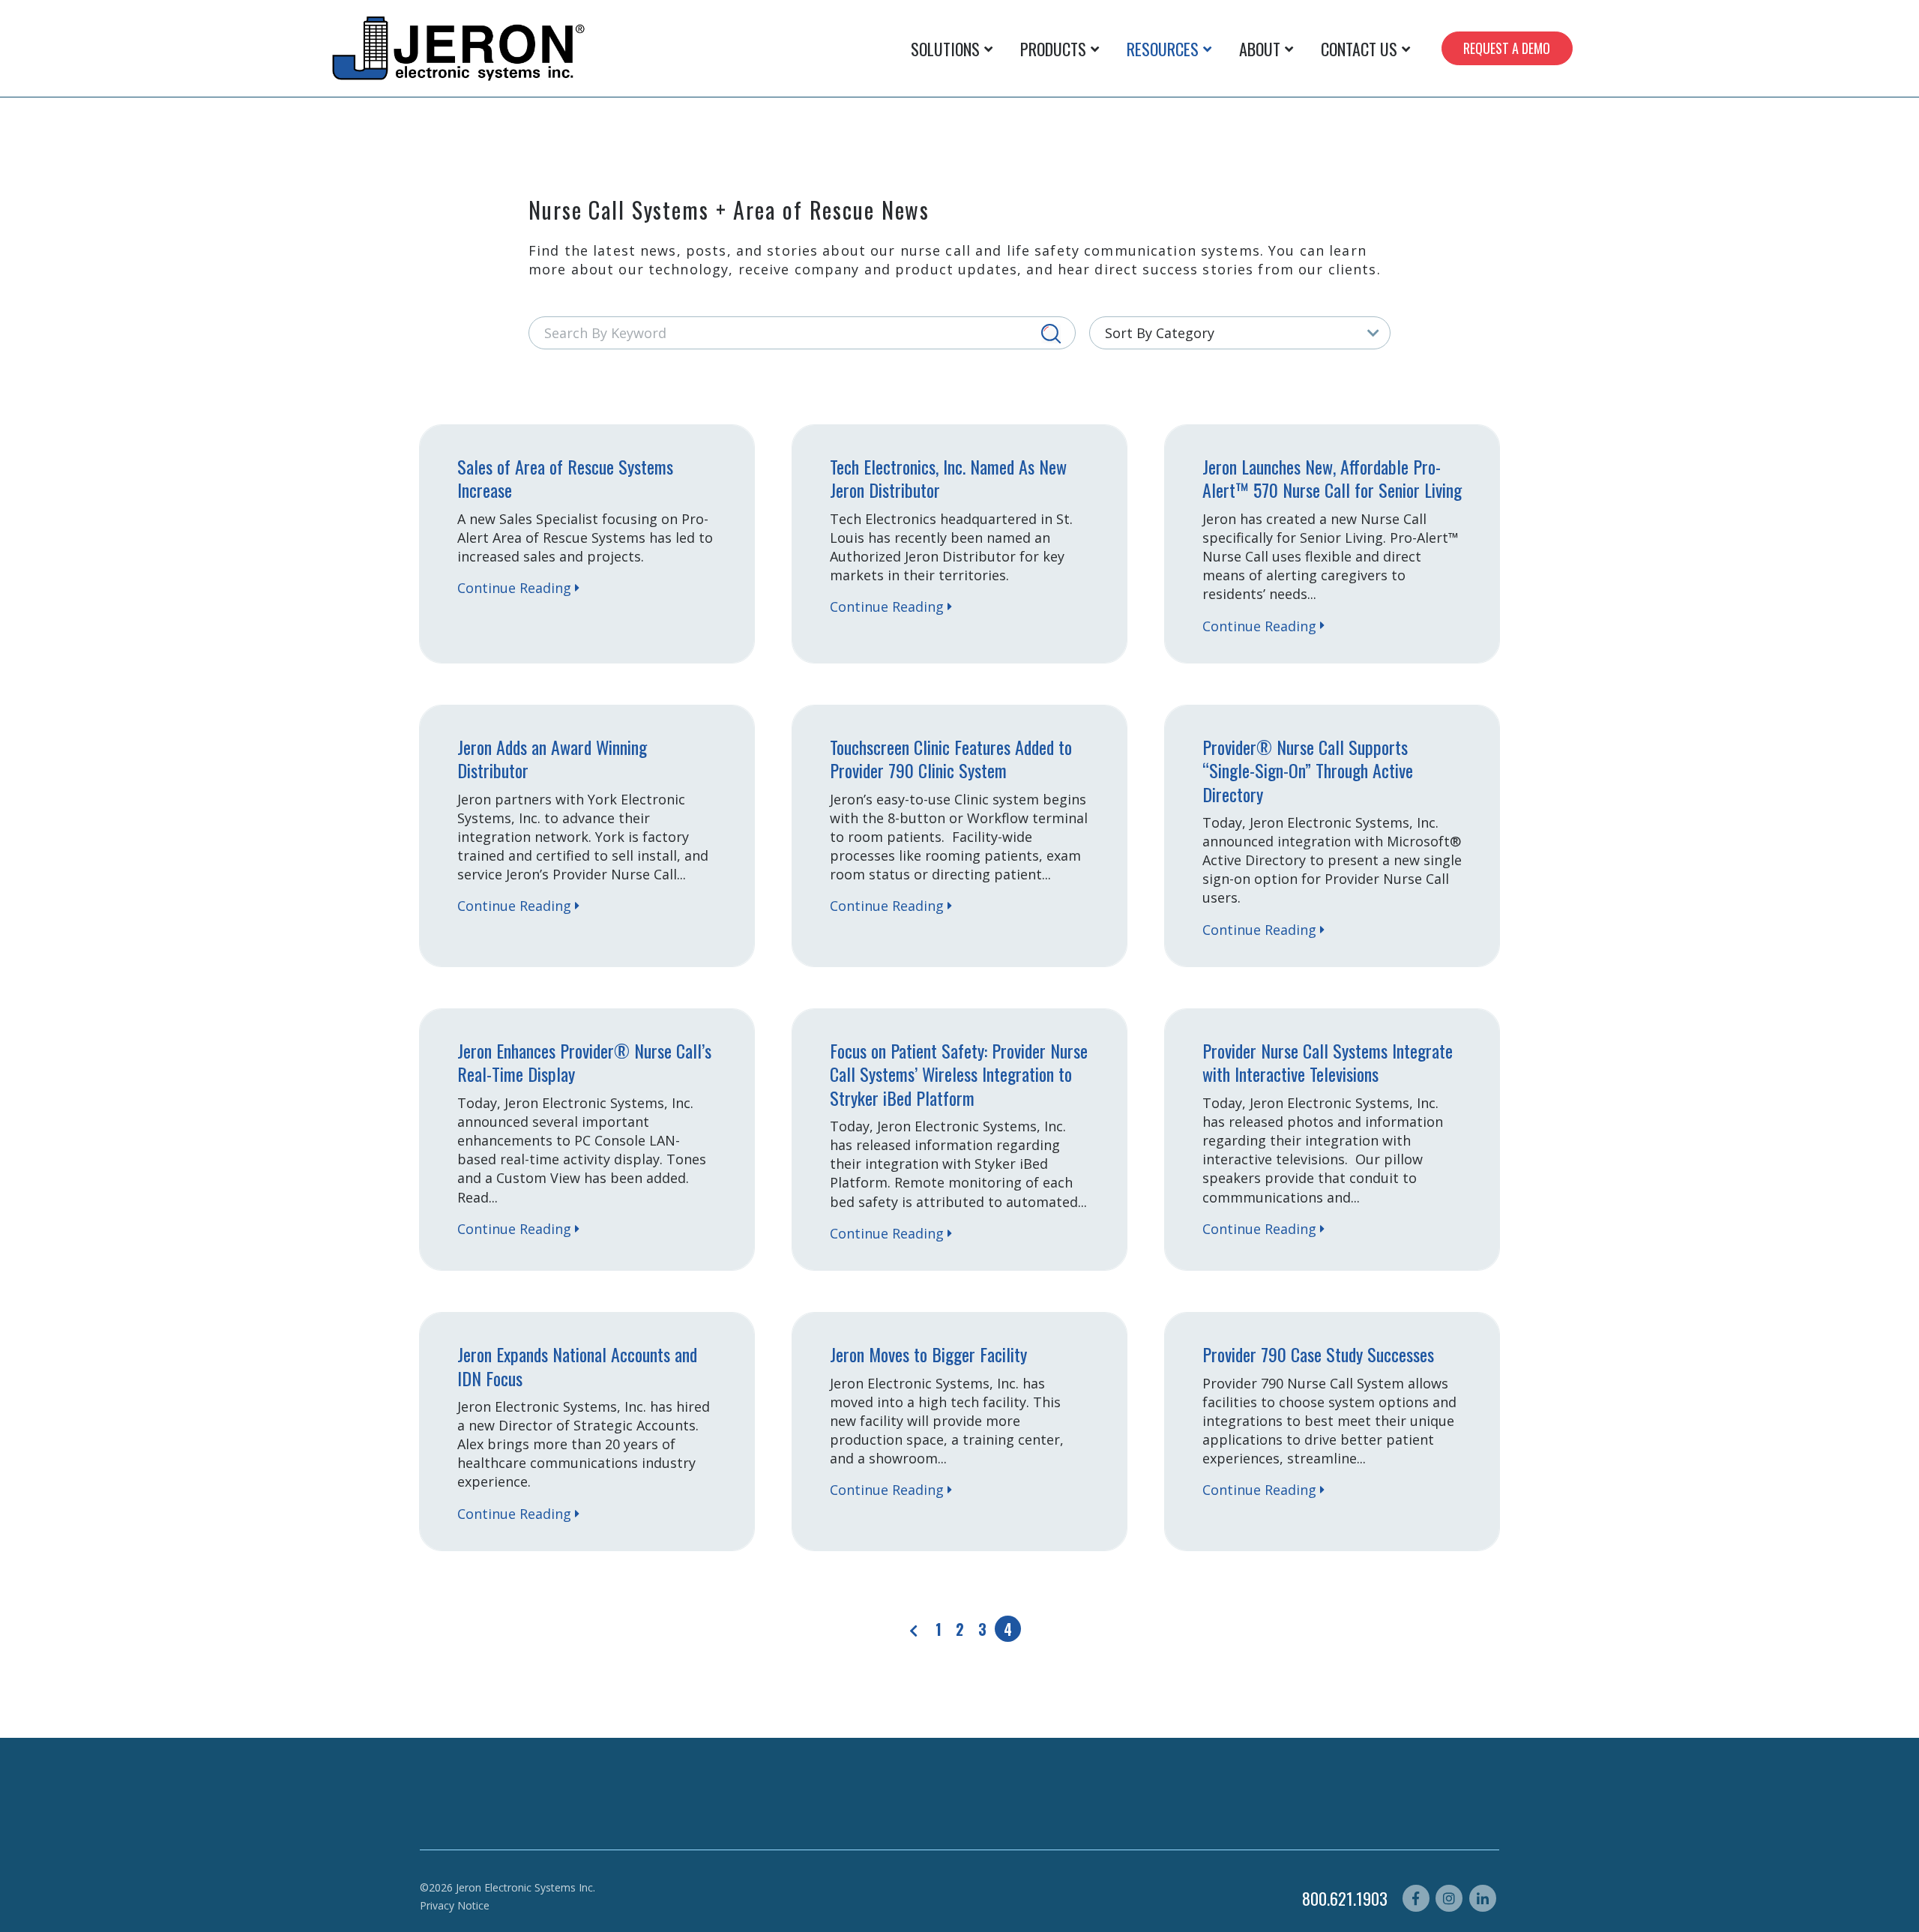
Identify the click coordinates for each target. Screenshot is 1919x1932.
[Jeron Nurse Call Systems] (460, 48)
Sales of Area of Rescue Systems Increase (565, 478)
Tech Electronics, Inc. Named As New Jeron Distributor (948, 478)
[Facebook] (1416, 1898)
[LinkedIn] (1483, 1898)
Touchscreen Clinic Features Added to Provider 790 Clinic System (951, 758)
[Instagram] (1449, 1898)
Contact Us (1359, 49)
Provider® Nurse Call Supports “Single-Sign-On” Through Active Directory (1308, 770)
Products (1053, 49)
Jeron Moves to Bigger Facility (928, 1354)
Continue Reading (514, 588)
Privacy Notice (455, 1905)
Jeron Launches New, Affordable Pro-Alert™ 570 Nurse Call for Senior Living (1332, 478)
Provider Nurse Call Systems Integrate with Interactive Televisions (1328, 1062)
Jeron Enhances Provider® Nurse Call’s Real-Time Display (584, 1062)
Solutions (945, 49)
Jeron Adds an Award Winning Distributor (552, 758)
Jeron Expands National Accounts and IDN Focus (577, 1366)
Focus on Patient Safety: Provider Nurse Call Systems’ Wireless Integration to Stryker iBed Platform (959, 1074)
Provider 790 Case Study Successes (1318, 1354)
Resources (1163, 49)
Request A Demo (1507, 48)
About (1260, 49)
